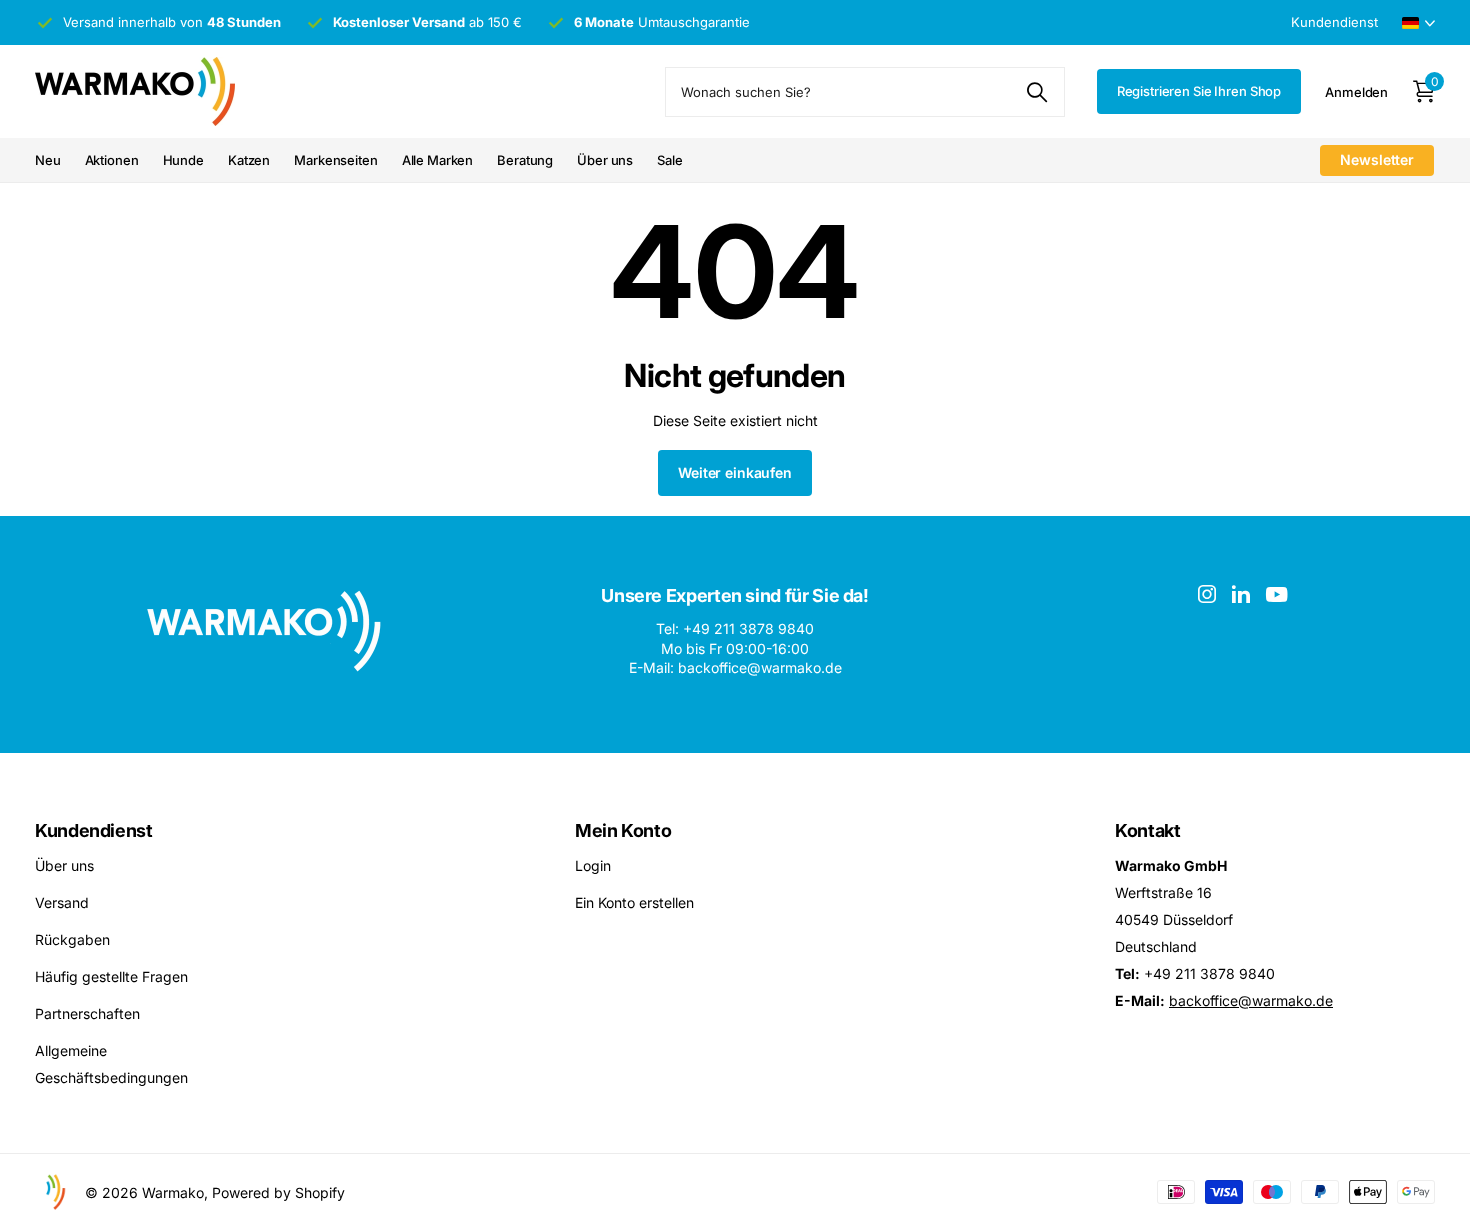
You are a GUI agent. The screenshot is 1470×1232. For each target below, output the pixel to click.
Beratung (525, 160)
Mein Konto (623, 830)
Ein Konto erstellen (634, 902)
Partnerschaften (87, 1013)
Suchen (1037, 92)
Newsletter (1377, 159)
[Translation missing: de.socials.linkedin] (1241, 594)
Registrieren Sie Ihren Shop (1199, 91)
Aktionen (112, 160)
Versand (62, 902)
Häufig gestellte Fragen (111, 976)
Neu (48, 160)
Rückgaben (72, 939)
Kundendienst (94, 830)
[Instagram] (1207, 594)
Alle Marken (438, 160)
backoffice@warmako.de (1251, 1000)
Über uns (605, 160)
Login (593, 865)
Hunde (183, 160)
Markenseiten (335, 160)
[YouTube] (1276, 594)
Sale (669, 160)
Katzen (249, 160)
